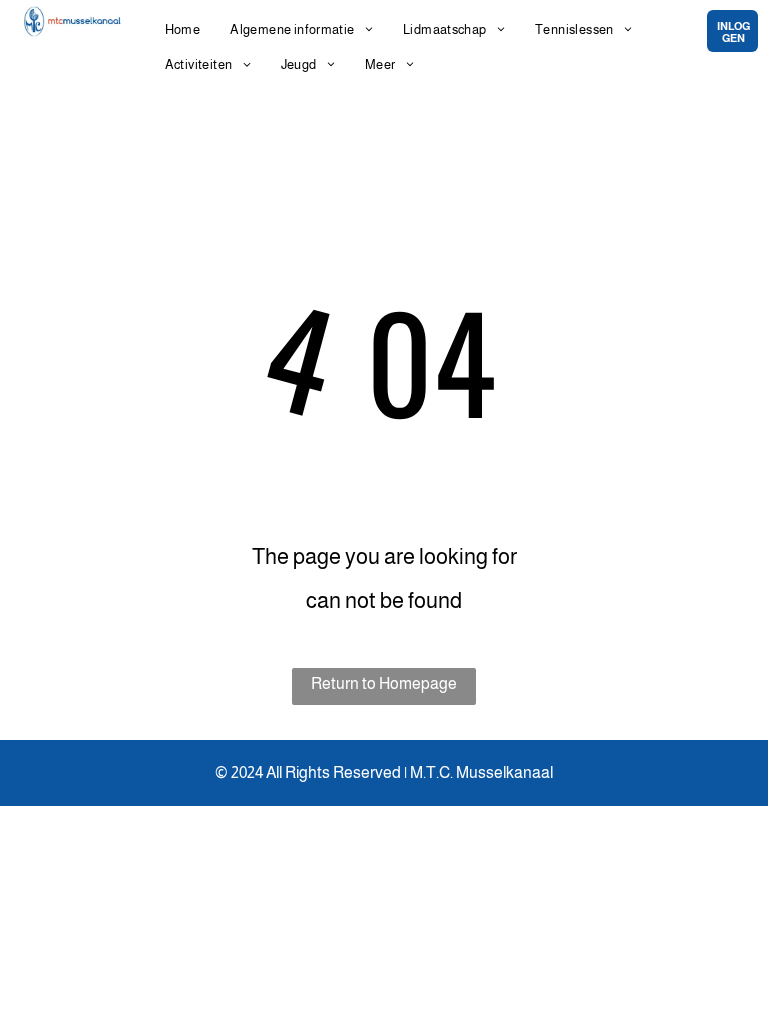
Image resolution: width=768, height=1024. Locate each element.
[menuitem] (183, 29)
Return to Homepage (384, 683)
